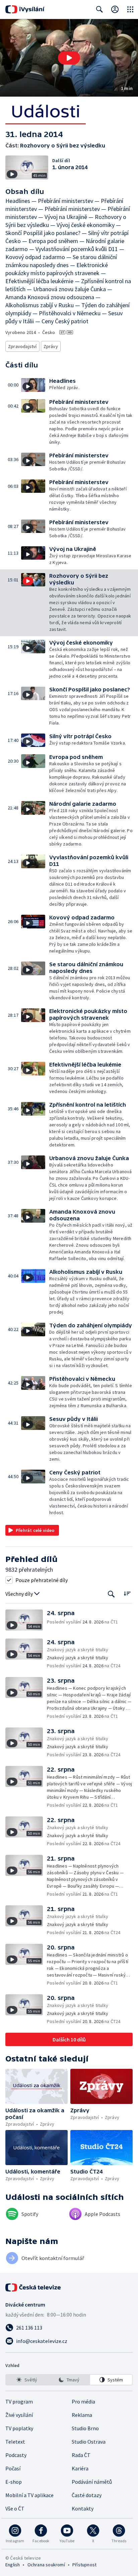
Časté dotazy (87, 2495)
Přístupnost (84, 2565)
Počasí (13, 2468)
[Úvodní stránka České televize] (33, 2287)
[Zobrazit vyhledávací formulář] (99, 9)
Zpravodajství (22, 346)
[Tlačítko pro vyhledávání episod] (111, 1594)
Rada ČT (81, 2455)
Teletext (15, 2442)
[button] (69, 58)
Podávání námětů (92, 2482)
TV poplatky (19, 2428)
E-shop (14, 2482)
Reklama (82, 2415)
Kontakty (83, 2508)
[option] (27, 2380)
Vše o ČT (15, 2508)
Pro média (83, 2401)
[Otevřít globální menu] (130, 9)
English (13, 2565)
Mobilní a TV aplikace (29, 2495)
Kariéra (80, 2468)
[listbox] (69, 2380)
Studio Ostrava (89, 2442)
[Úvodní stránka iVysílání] (25, 9)
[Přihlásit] (115, 9)
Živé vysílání (19, 2415)
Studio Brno (85, 2428)
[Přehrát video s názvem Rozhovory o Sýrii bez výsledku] (69, 58)
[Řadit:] (127, 1593)
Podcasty (16, 2455)
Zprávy (51, 346)
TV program (19, 2401)
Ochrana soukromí (46, 2565)
